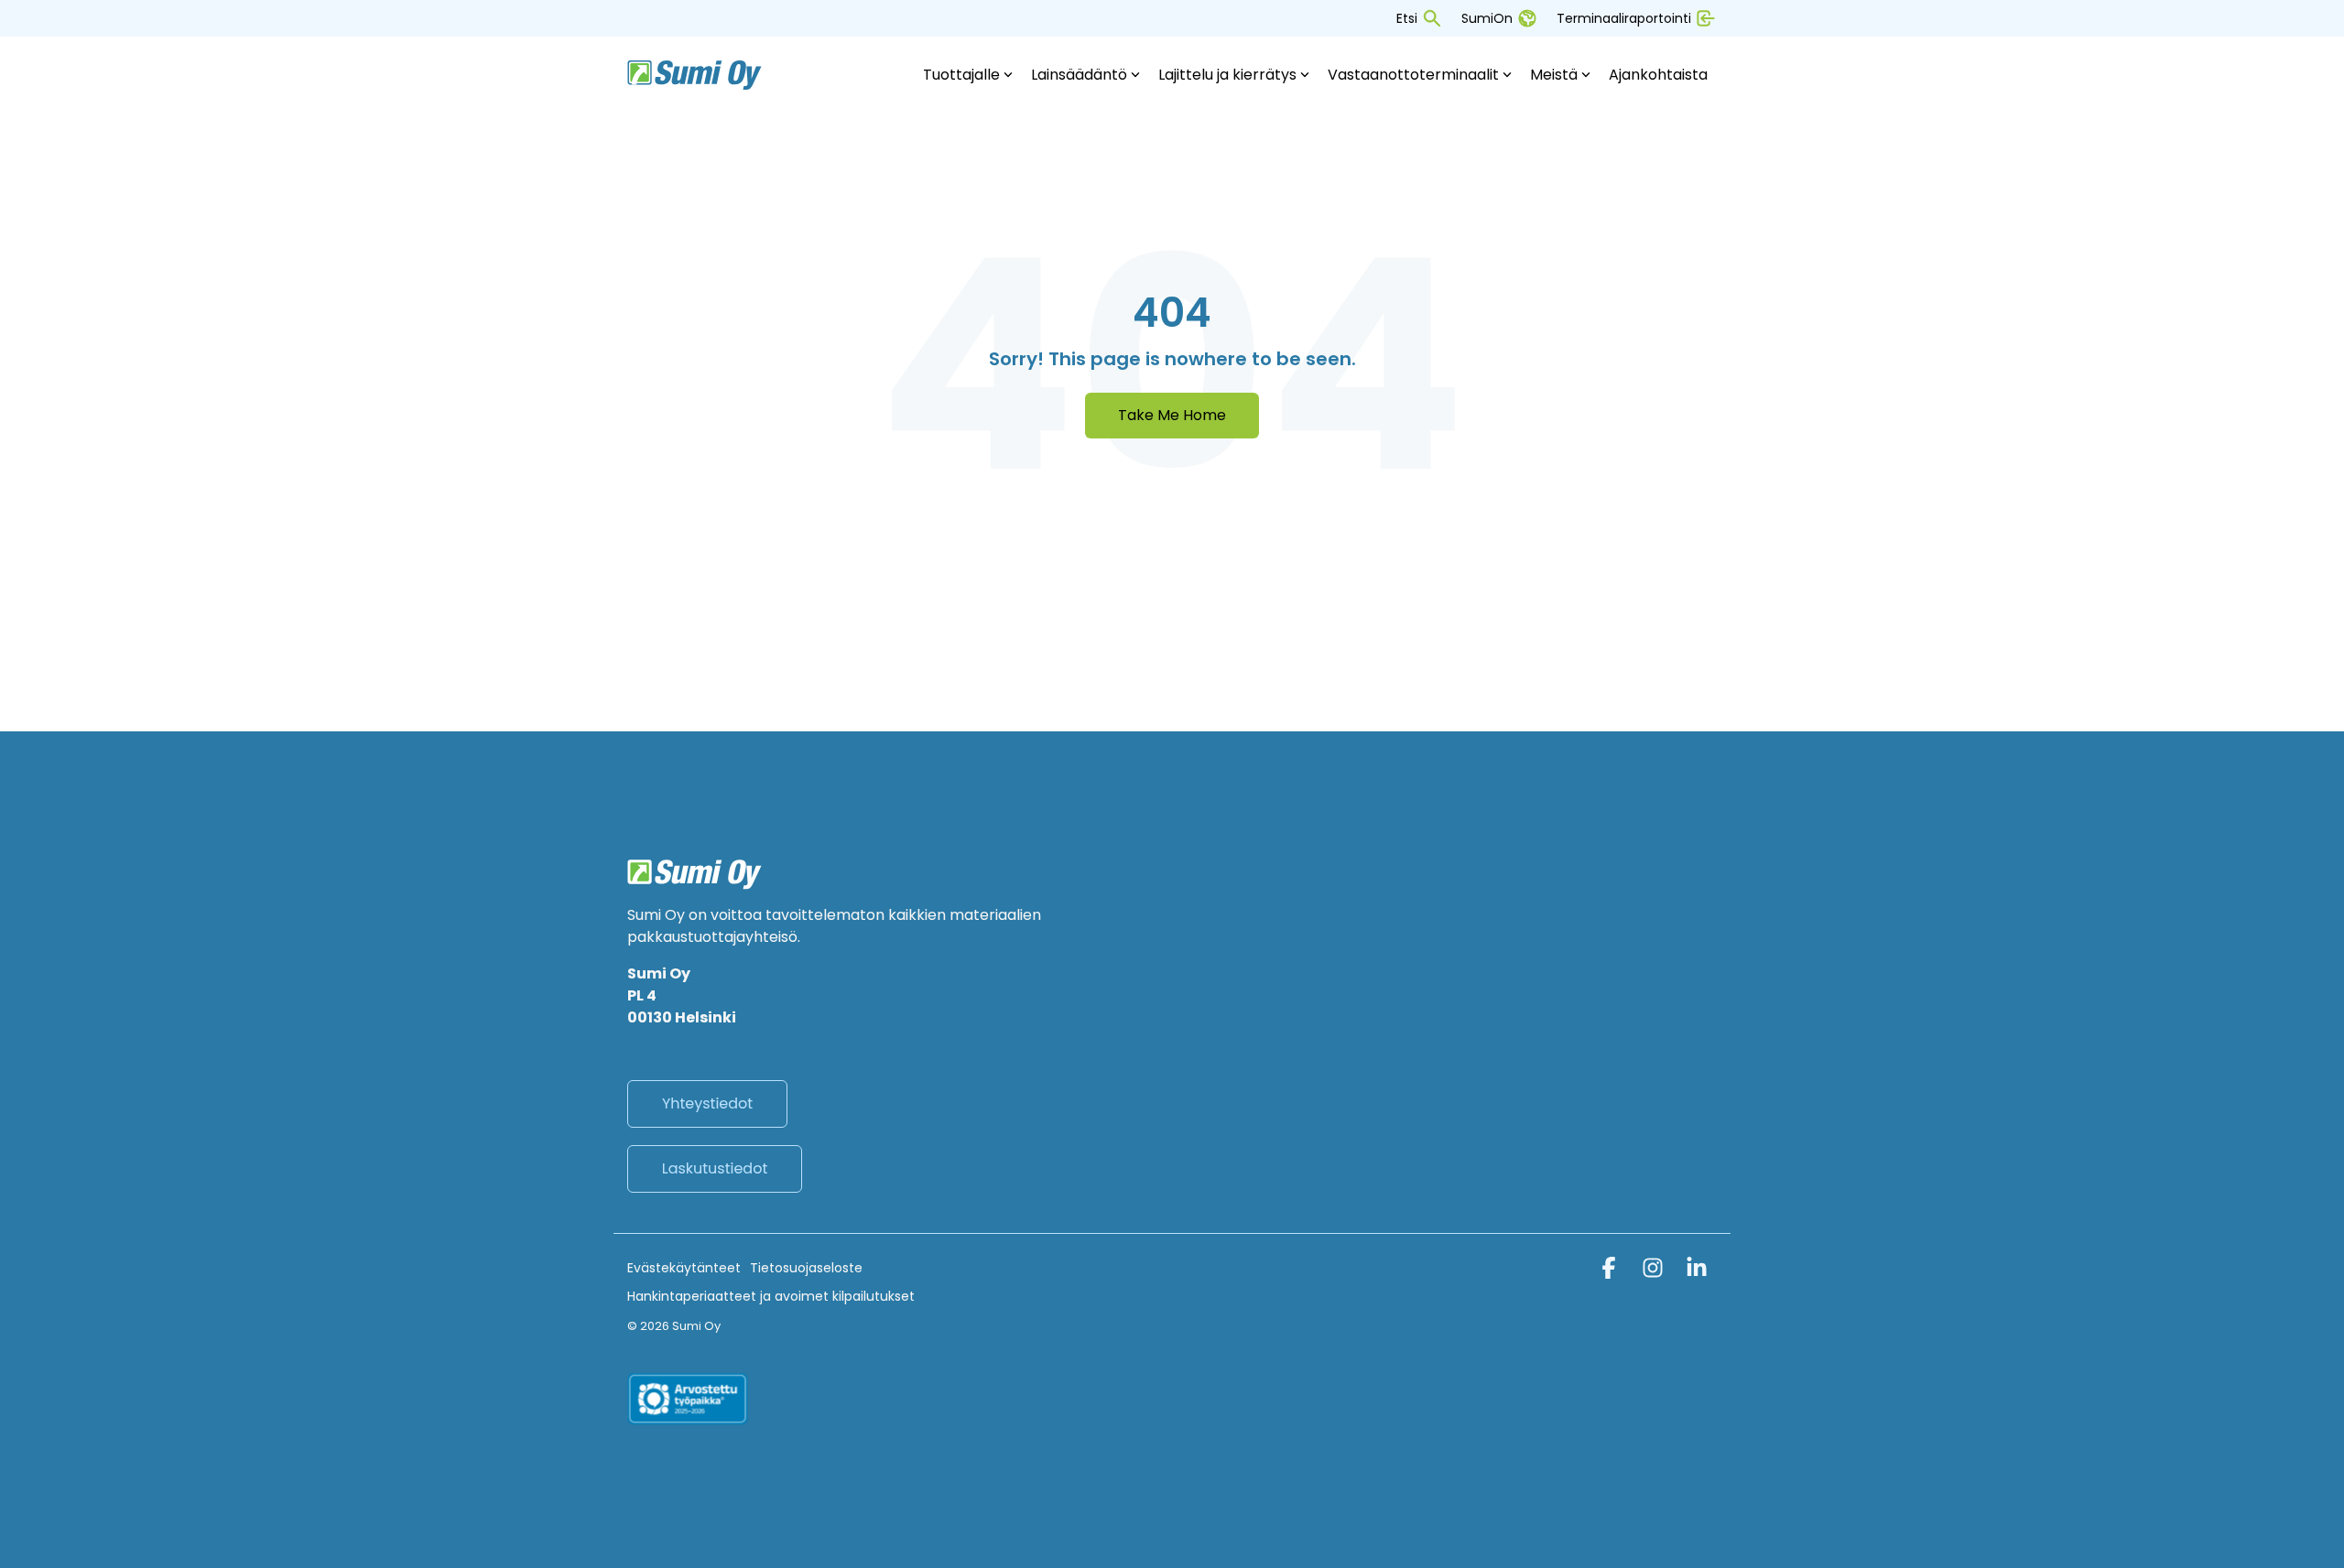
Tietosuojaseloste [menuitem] (806, 1268)
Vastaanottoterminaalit (1413, 75)
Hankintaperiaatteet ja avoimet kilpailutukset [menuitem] (771, 1296)
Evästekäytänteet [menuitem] (684, 1268)
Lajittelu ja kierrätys (1227, 75)
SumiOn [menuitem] (1487, 18)
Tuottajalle (961, 75)
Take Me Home (1172, 415)
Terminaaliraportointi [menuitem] (1624, 18)
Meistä (1554, 75)
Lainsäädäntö (1079, 75)
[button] (1611, 1271)
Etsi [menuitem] (1407, 18)
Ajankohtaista (1658, 75)
